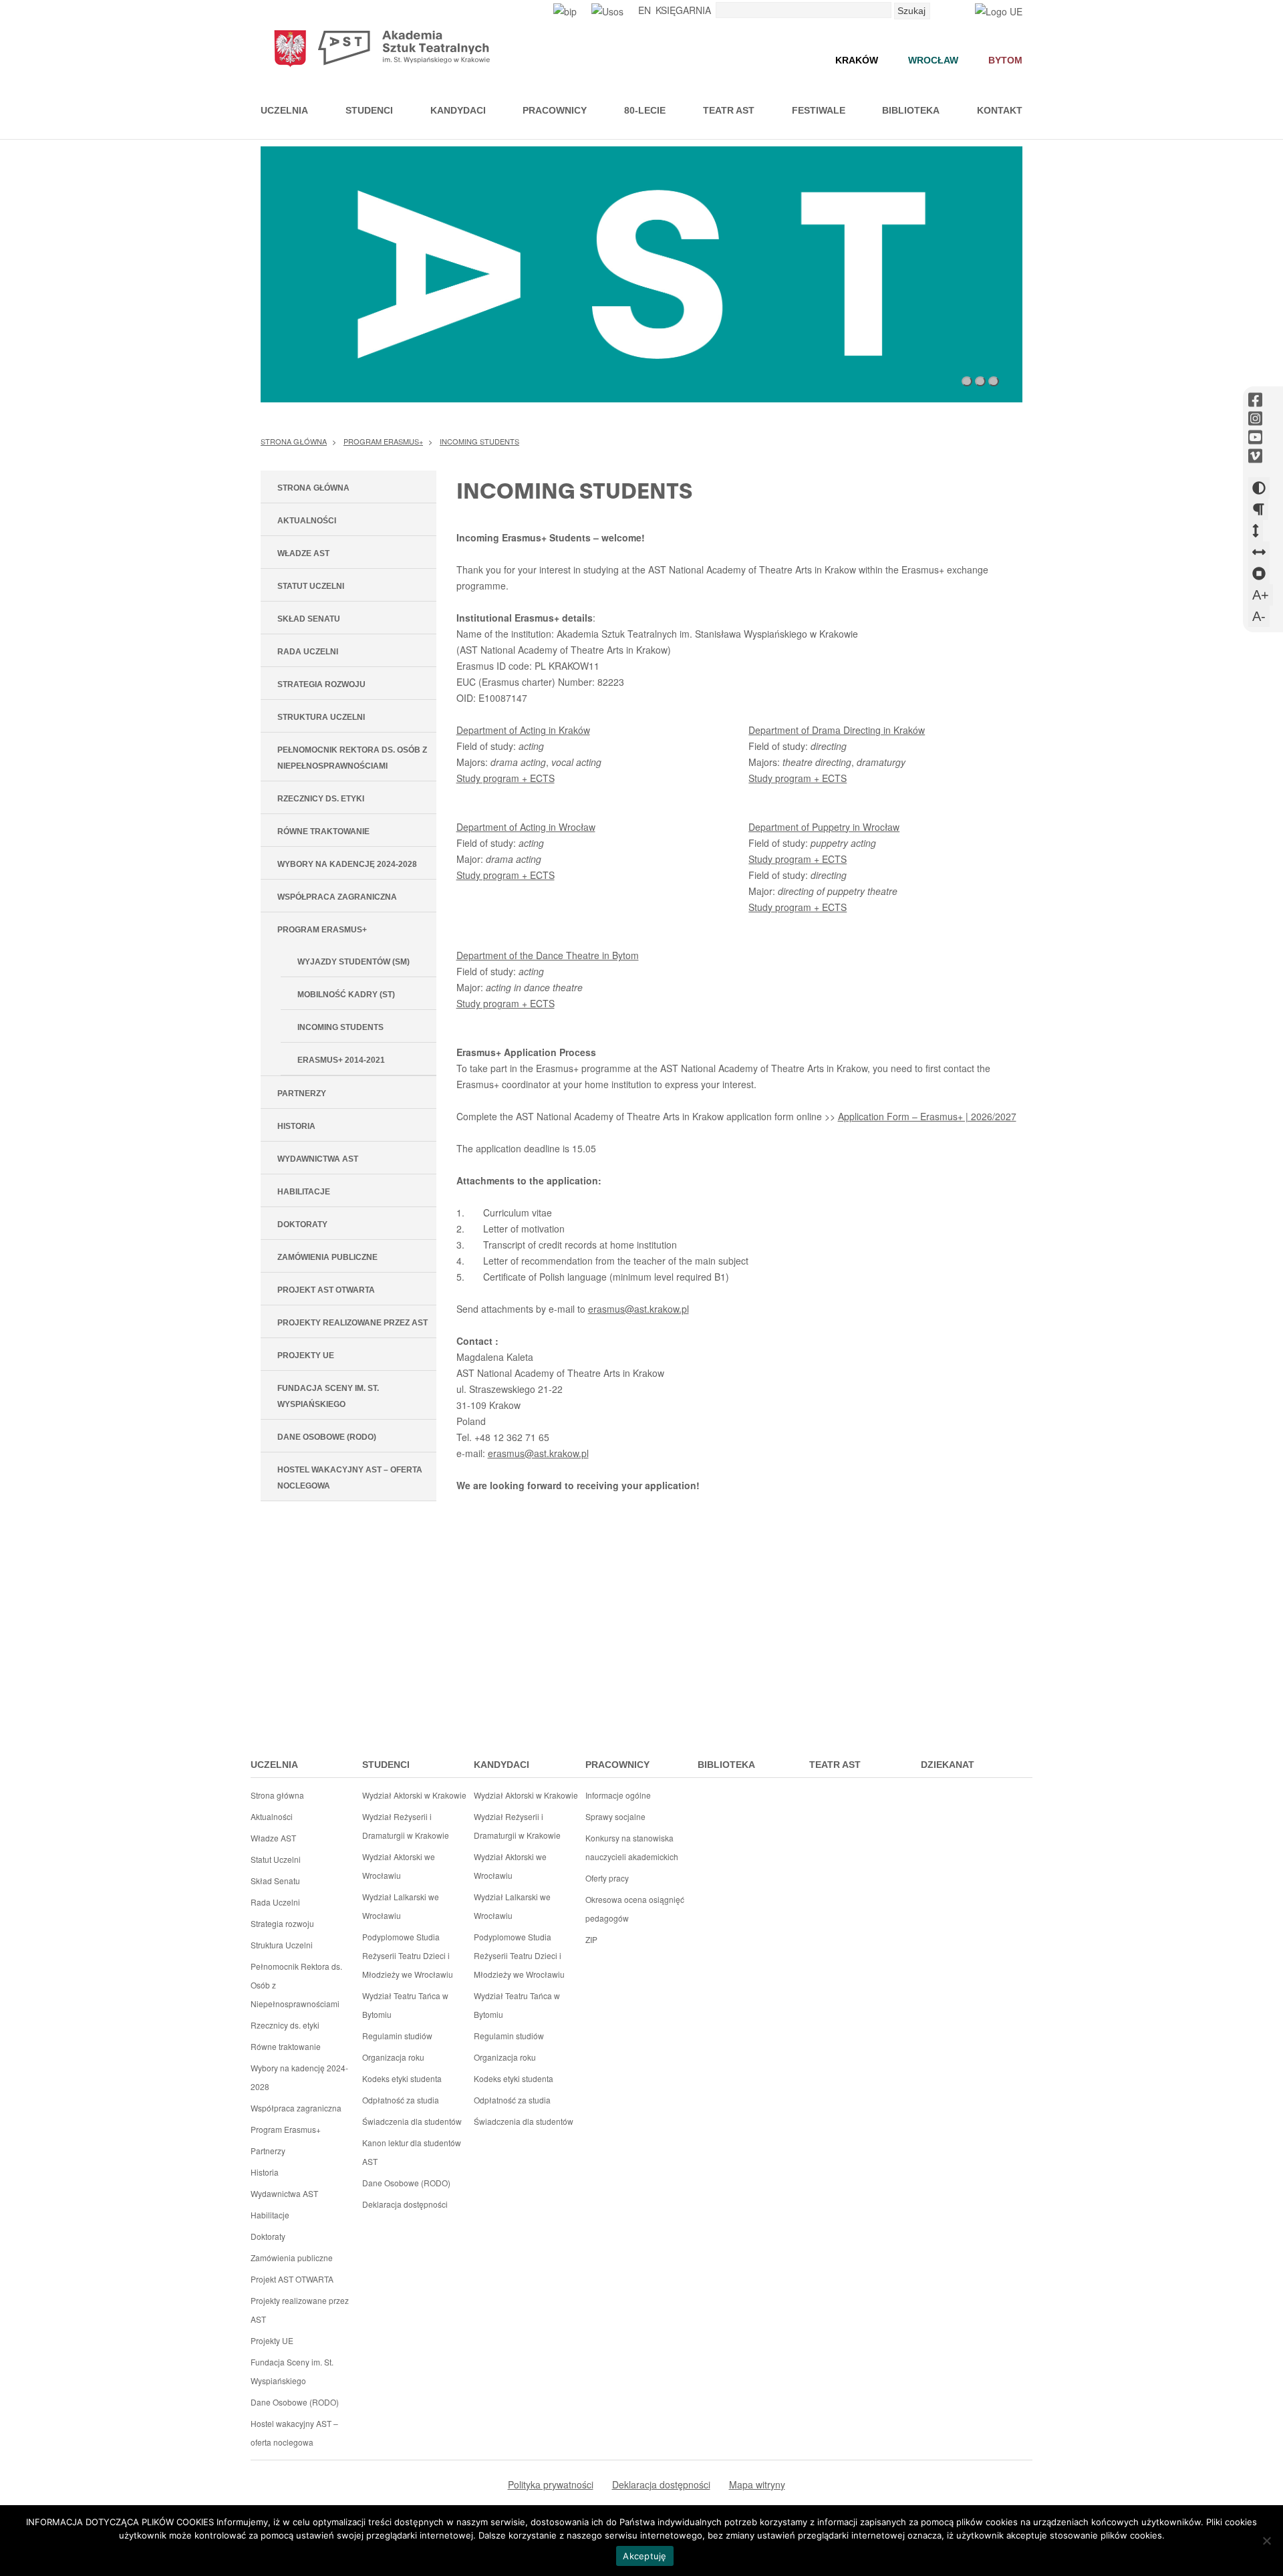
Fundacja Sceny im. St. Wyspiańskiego (328, 1396)
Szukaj (911, 11)
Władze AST (303, 553)
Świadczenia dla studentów (412, 2121)
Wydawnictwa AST (318, 1159)
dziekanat (948, 1765)
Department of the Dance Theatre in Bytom (548, 955)
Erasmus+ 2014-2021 (341, 1060)
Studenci (369, 110)
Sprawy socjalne (615, 1816)
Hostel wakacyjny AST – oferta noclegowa (350, 1478)
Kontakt (1000, 110)
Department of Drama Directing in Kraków (837, 730)
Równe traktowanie (323, 831)
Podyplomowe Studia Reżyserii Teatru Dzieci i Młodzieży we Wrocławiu (408, 1955)
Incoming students (479, 441)
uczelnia (274, 1765)
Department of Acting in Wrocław (526, 827)
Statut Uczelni (311, 586)
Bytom (1005, 60)
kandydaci (502, 1765)
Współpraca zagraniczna (337, 897)
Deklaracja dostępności (405, 2204)
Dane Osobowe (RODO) (327, 1437)
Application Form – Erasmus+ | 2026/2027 (927, 1116)
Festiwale (819, 110)
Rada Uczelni (308, 652)
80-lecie (645, 110)
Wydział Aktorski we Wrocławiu (399, 1866)
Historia (296, 1126)
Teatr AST (729, 110)
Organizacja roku (393, 2057)
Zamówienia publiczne (327, 1257)
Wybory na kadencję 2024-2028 (347, 864)
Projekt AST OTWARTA (326, 1290)
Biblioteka (911, 110)
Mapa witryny (757, 2484)
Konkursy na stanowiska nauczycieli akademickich (632, 1847)
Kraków (857, 60)
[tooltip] (1255, 400)
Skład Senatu (309, 619)
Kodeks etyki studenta (402, 2078)
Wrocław (933, 60)
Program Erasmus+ (383, 441)
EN (645, 10)
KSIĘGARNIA (683, 10)
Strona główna (294, 441)
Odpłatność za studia (401, 2100)
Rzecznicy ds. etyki (321, 799)
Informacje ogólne (618, 1795)
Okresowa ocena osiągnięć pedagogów (635, 1909)
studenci (386, 1765)
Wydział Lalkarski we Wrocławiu (401, 1906)
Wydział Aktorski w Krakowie (414, 1795)
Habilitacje (304, 1192)
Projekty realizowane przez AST (352, 1323)
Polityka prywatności (551, 2484)
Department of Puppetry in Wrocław (824, 827)
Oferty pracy (607, 1878)
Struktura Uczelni (321, 717)
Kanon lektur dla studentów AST (412, 2152)
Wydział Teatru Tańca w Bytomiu (405, 2005)
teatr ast (835, 1765)
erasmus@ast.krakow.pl (638, 1309)
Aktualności (307, 521)
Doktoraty (302, 1225)
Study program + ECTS (506, 778)
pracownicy (617, 1765)
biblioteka (726, 1765)
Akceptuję (645, 2556)
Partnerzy (302, 1093)
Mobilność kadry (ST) (346, 995)
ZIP (591, 1939)
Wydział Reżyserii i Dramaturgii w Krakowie (406, 1826)
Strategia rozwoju (321, 684)
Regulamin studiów (397, 2036)
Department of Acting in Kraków (523, 730)
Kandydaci (458, 110)
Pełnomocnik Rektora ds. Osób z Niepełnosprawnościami (352, 758)
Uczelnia (284, 110)
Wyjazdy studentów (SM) (353, 962)
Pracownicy (555, 110)
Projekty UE (306, 1356)
